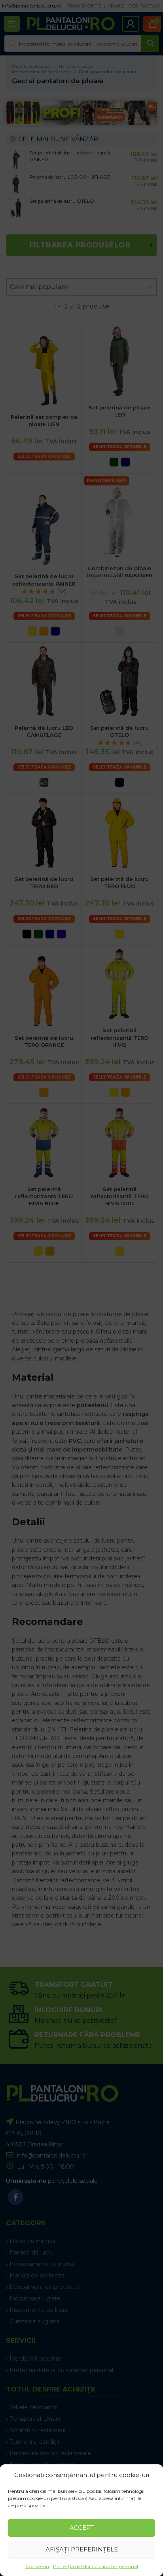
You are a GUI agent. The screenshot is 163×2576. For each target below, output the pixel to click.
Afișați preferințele (82, 2549)
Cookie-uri (37, 2566)
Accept (82, 2527)
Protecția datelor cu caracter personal (96, 2566)
